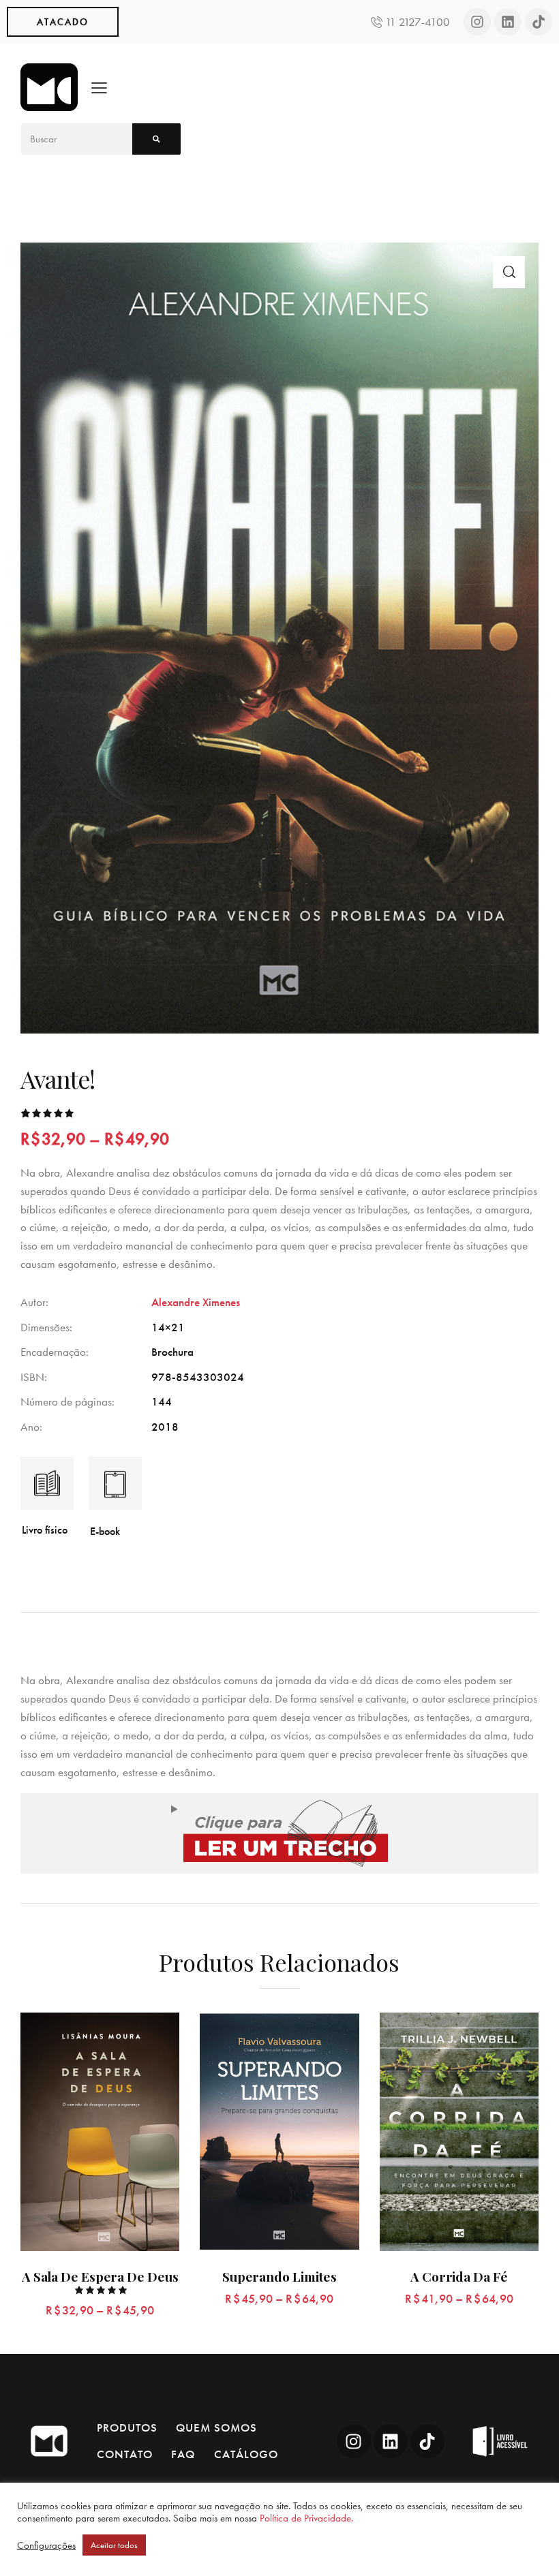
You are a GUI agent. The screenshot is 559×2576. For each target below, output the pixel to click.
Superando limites (279, 2277)
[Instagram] (477, 22)
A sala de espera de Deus (100, 2277)
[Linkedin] (508, 22)
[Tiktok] (539, 22)
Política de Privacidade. (306, 2518)
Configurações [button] (46, 2545)
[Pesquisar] (156, 139)
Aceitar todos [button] (114, 2545)
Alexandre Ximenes (196, 1302)
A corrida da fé (459, 2277)
